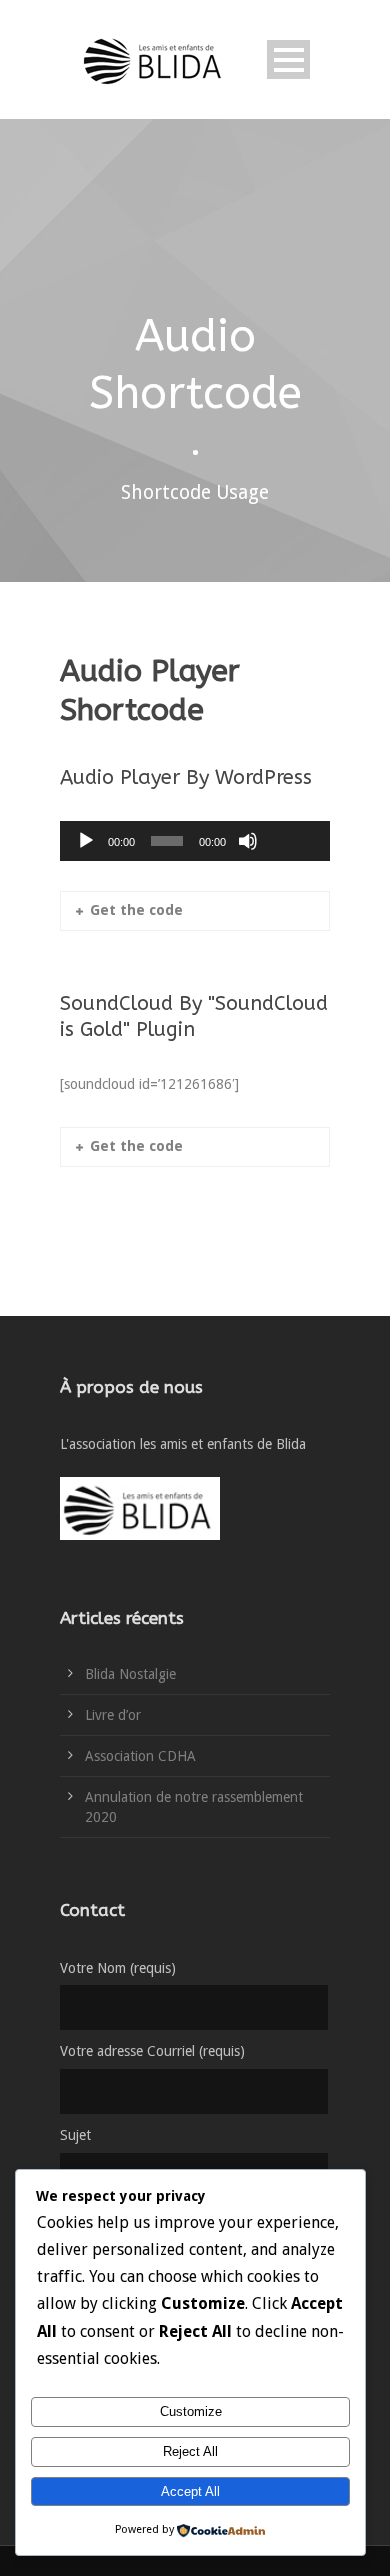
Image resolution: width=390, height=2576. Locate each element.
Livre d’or (113, 1715)
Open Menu (288, 59)
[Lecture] (86, 841)
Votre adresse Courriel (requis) (152, 2051)
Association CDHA (140, 1756)
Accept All (190, 2492)
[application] (195, 841)
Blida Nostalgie (130, 1674)
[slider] (292, 808)
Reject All (190, 2452)
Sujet (75, 2135)
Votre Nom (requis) (118, 1968)
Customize (191, 2412)
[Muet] (248, 841)
